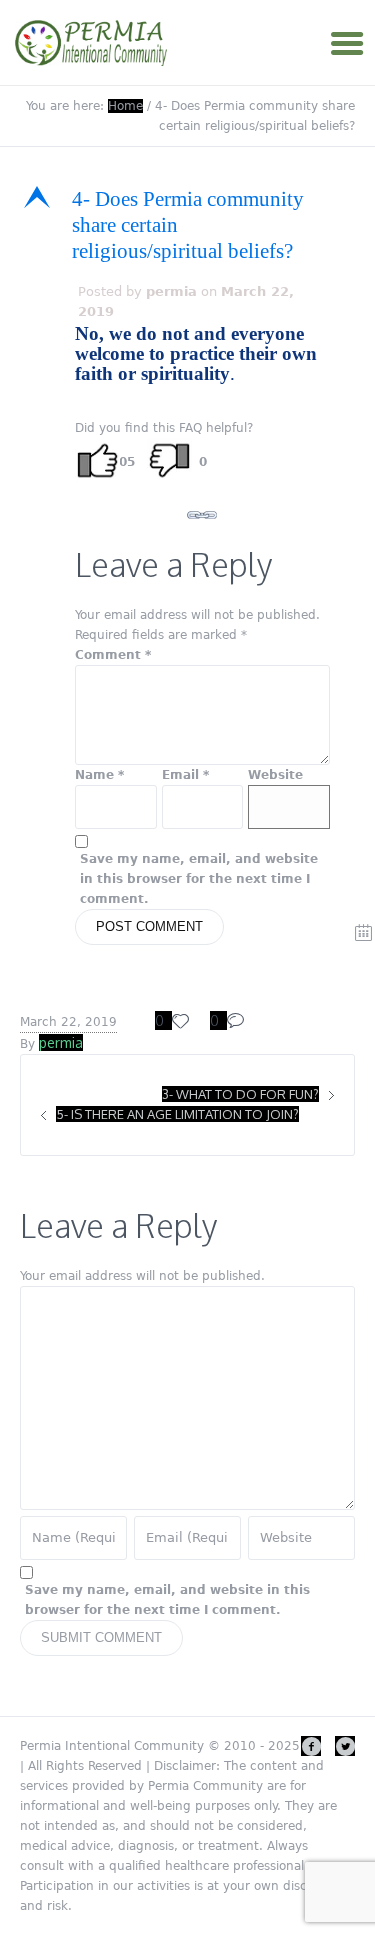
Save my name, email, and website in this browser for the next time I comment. (199, 879)
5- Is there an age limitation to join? (177, 1114)
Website (275, 775)
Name (99, 775)
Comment (113, 655)
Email (185, 775)
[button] (187, 225)
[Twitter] (345, 1746)
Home (125, 106)
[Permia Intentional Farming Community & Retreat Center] (94, 43)
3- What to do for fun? (240, 1094)
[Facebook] (311, 1746)
